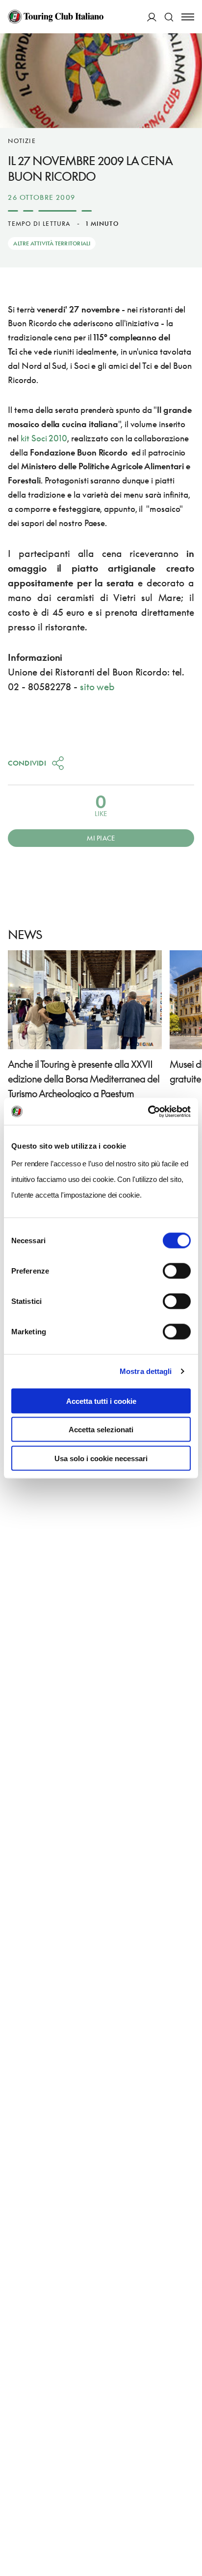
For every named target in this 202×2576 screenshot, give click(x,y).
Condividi (27, 763)
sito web (97, 686)
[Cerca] (169, 17)
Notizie (22, 141)
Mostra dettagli (146, 1371)
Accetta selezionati (101, 1430)
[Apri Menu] (188, 17)
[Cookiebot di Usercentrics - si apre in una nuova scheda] (148, 1111)
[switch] (177, 1271)
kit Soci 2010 (44, 438)
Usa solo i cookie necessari (101, 1458)
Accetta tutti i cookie (101, 1401)
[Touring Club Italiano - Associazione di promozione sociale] (56, 17)
